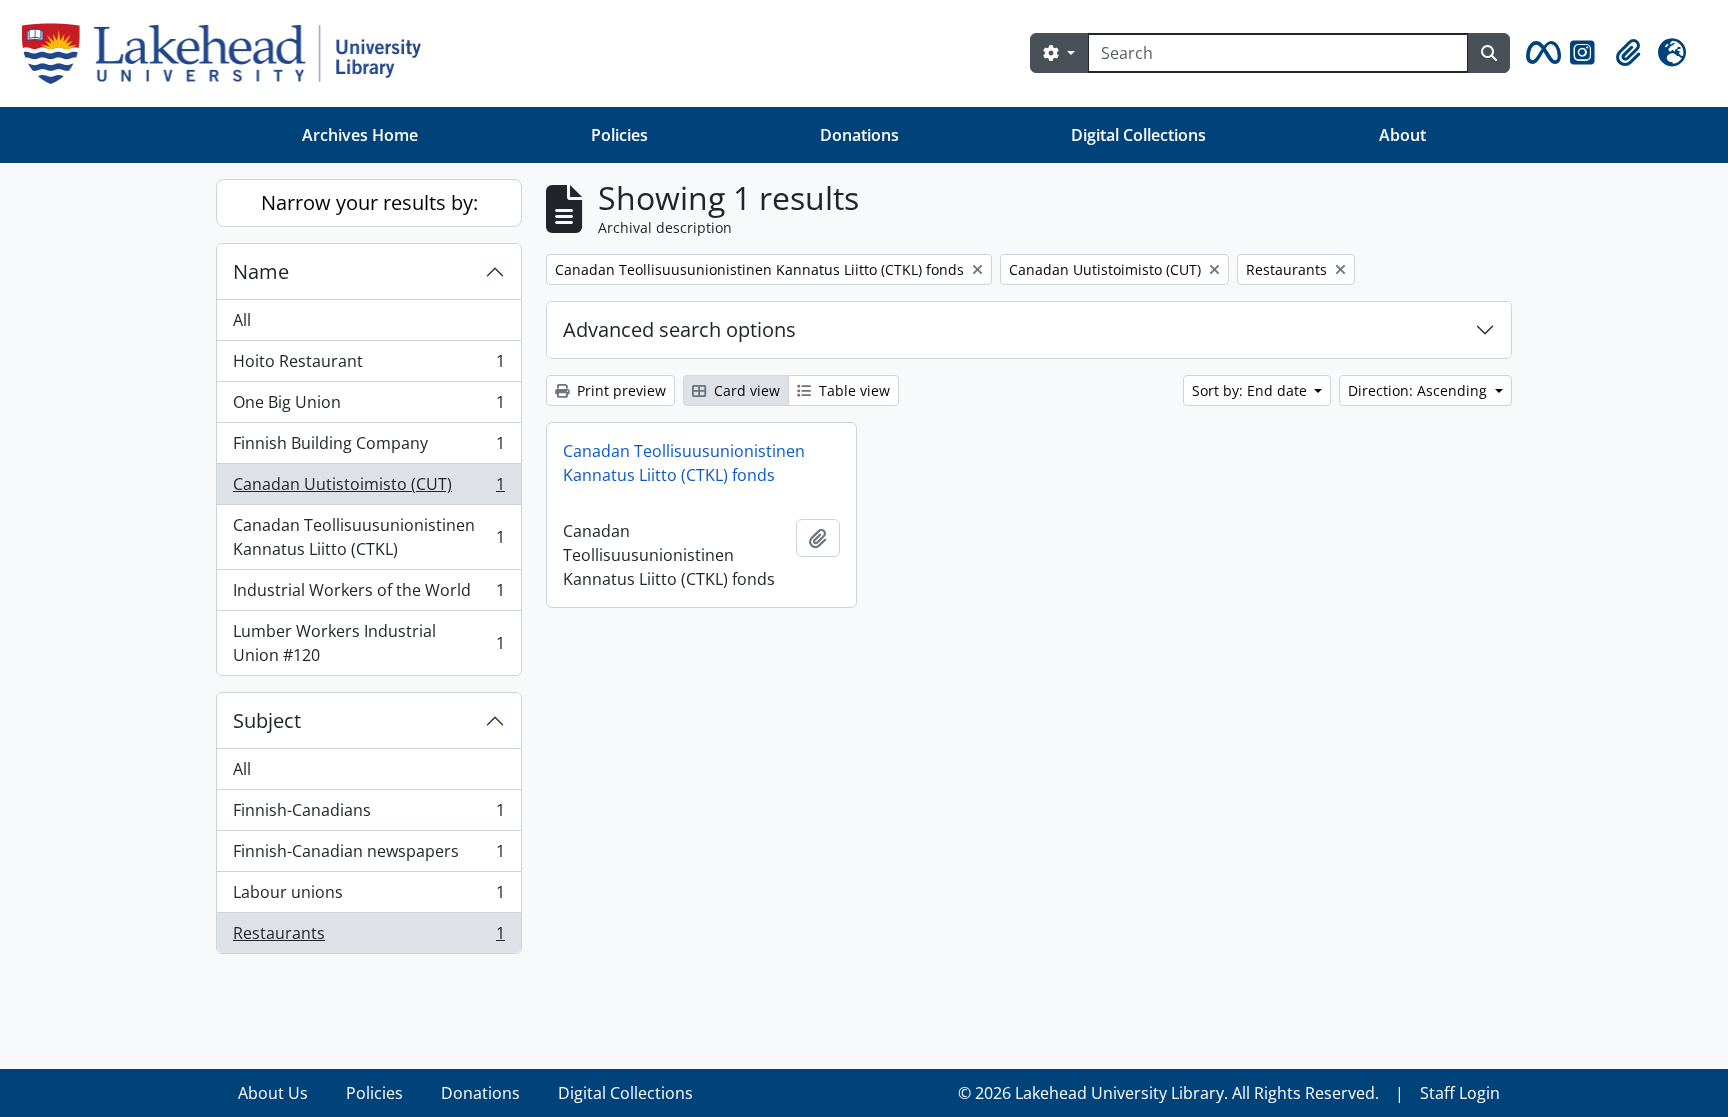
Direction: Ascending (1419, 390)
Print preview (619, 390)
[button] (1540, 53)
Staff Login (1460, 1093)
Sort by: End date (1251, 390)
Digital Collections (1138, 135)
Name (261, 271)
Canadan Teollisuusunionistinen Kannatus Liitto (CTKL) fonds (684, 463)
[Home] (229, 53)
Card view (745, 390)
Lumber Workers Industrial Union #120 (368, 643)
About (1402, 135)
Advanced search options (679, 329)
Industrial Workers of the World (368, 595)
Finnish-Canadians (368, 815)
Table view (852, 390)
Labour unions (368, 897)
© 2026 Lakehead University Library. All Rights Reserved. (1168, 1093)
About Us (273, 1093)
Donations (859, 135)
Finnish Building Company (368, 448)
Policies (619, 135)
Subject (267, 720)
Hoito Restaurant (368, 366)
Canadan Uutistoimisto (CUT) (368, 489)
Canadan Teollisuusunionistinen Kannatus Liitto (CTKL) (368, 537)
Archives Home (360, 135)
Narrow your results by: (369, 202)
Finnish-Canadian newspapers (368, 856)
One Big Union (368, 407)
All (242, 320)
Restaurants (368, 937)
